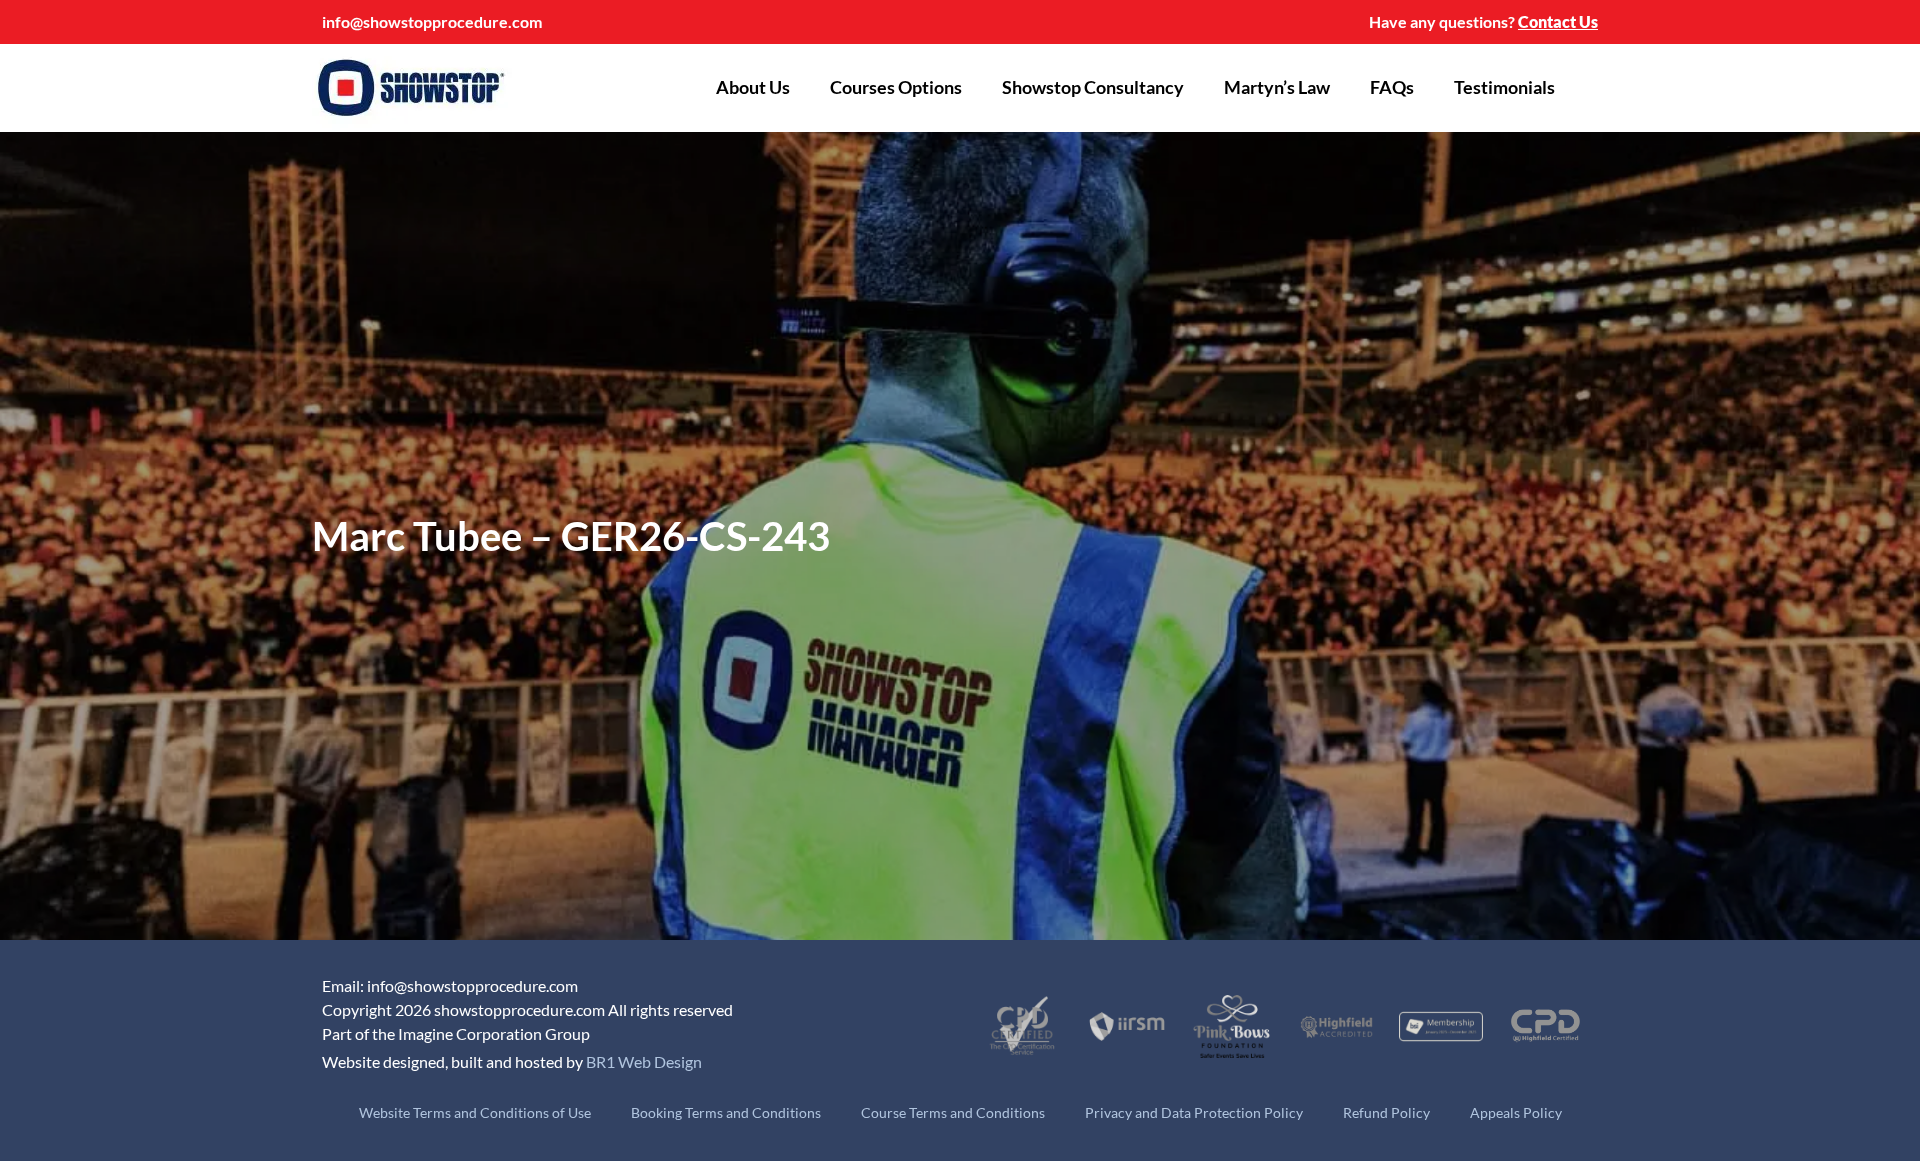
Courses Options (896, 87)
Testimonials (1504, 87)
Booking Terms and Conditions (726, 1112)
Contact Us (1558, 21)
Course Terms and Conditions (953, 1112)
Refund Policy (1386, 1112)
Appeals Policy (1516, 1112)
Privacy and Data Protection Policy (1194, 1112)
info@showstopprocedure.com (432, 21)
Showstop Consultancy (1093, 87)
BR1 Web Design (644, 1061)
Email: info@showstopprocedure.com (450, 985)
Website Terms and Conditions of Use (475, 1112)
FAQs (1392, 87)
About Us (753, 87)
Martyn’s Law (1277, 87)
